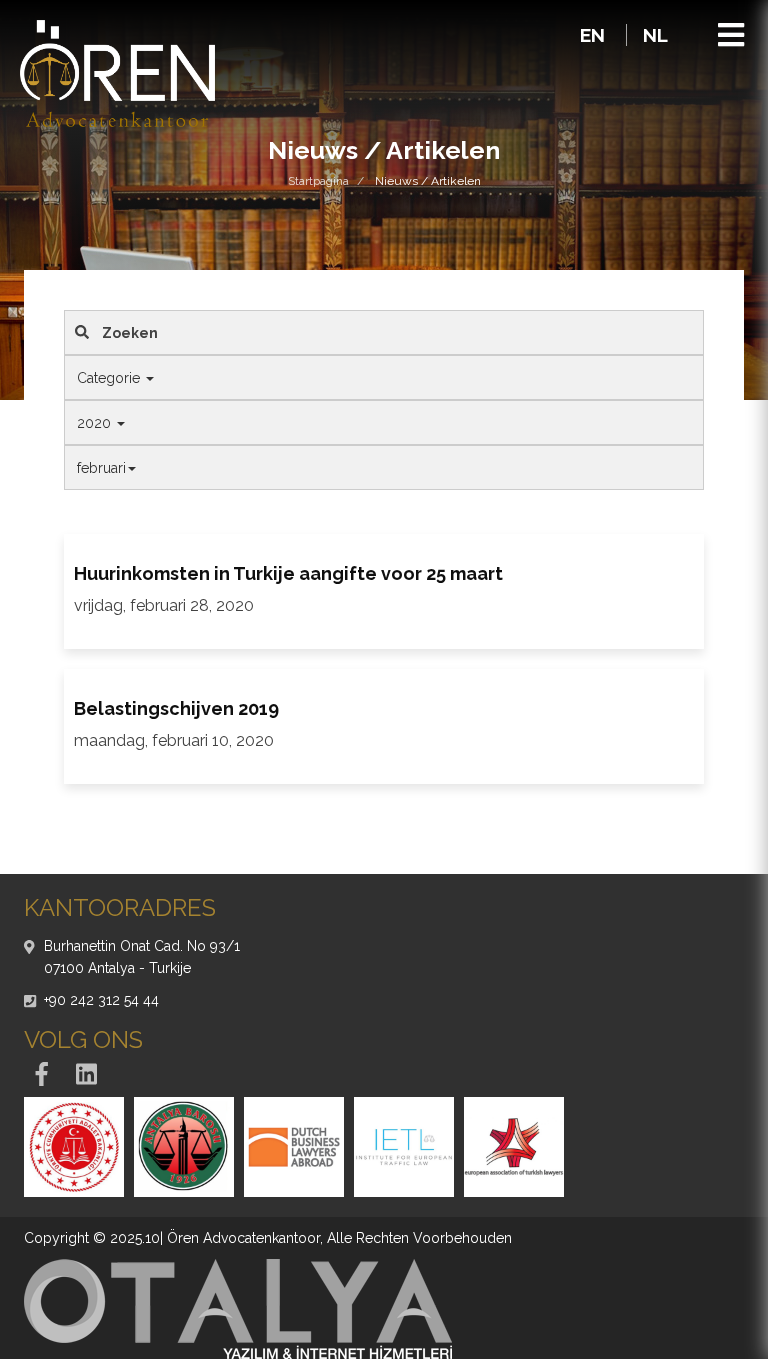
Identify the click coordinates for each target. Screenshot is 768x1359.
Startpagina (318, 181)
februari (101, 468)
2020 (96, 423)
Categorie (110, 378)
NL (655, 35)
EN (595, 35)
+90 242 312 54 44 (101, 1000)
